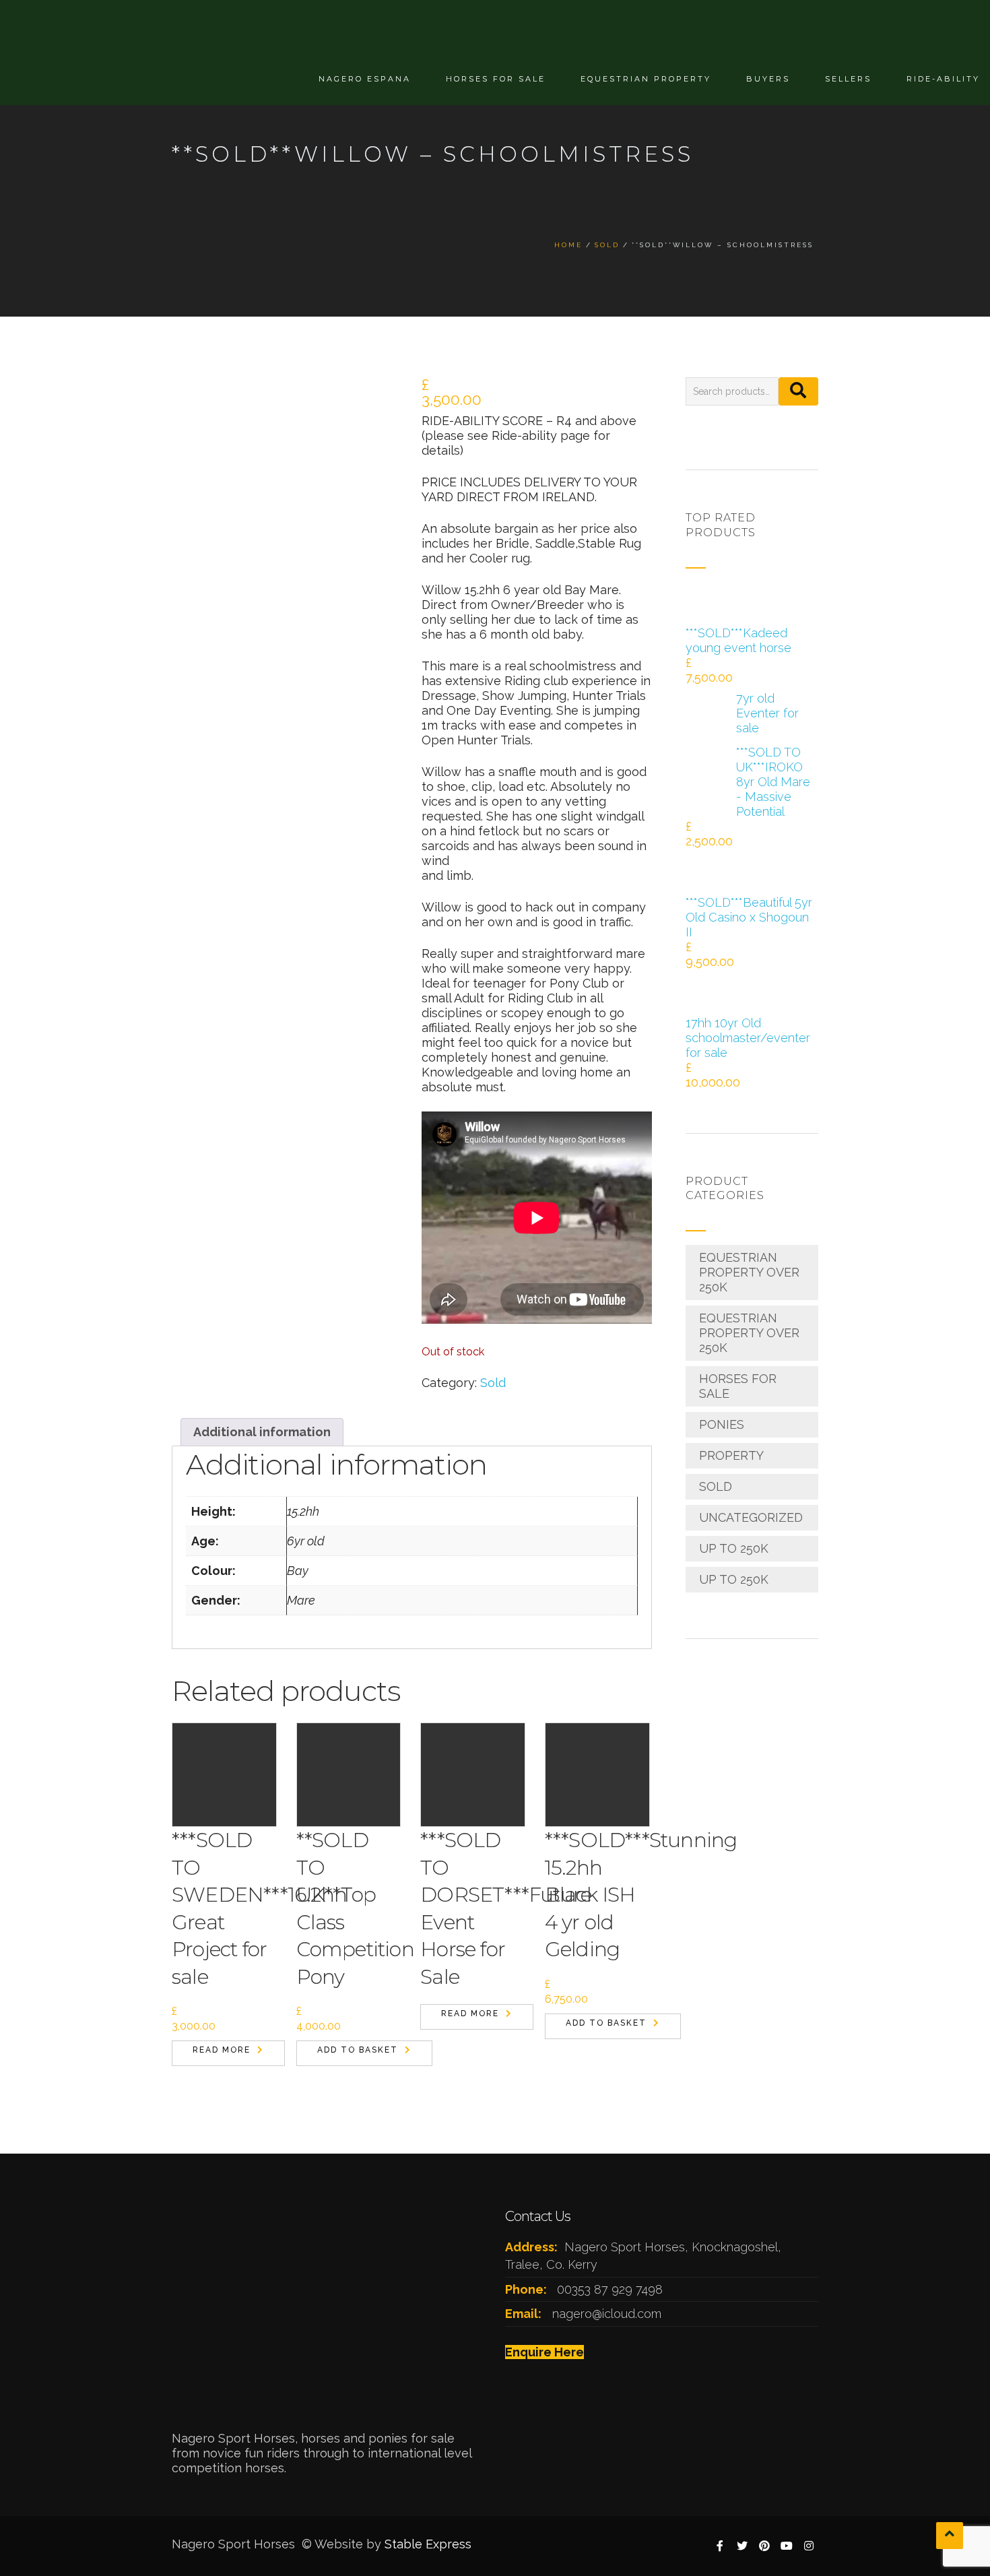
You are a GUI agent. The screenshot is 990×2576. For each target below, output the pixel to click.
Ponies (722, 1424)
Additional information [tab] (262, 1432)
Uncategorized (751, 1517)
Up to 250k (734, 1548)
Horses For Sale (496, 79)
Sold (493, 1383)
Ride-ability (943, 79)
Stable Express (428, 2544)
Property (731, 1455)
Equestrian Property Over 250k (749, 1272)
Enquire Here (544, 2352)
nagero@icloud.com (607, 2314)
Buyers (768, 79)
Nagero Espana (365, 79)
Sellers (848, 79)
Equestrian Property (646, 79)
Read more (222, 2050)
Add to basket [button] (358, 2050)
